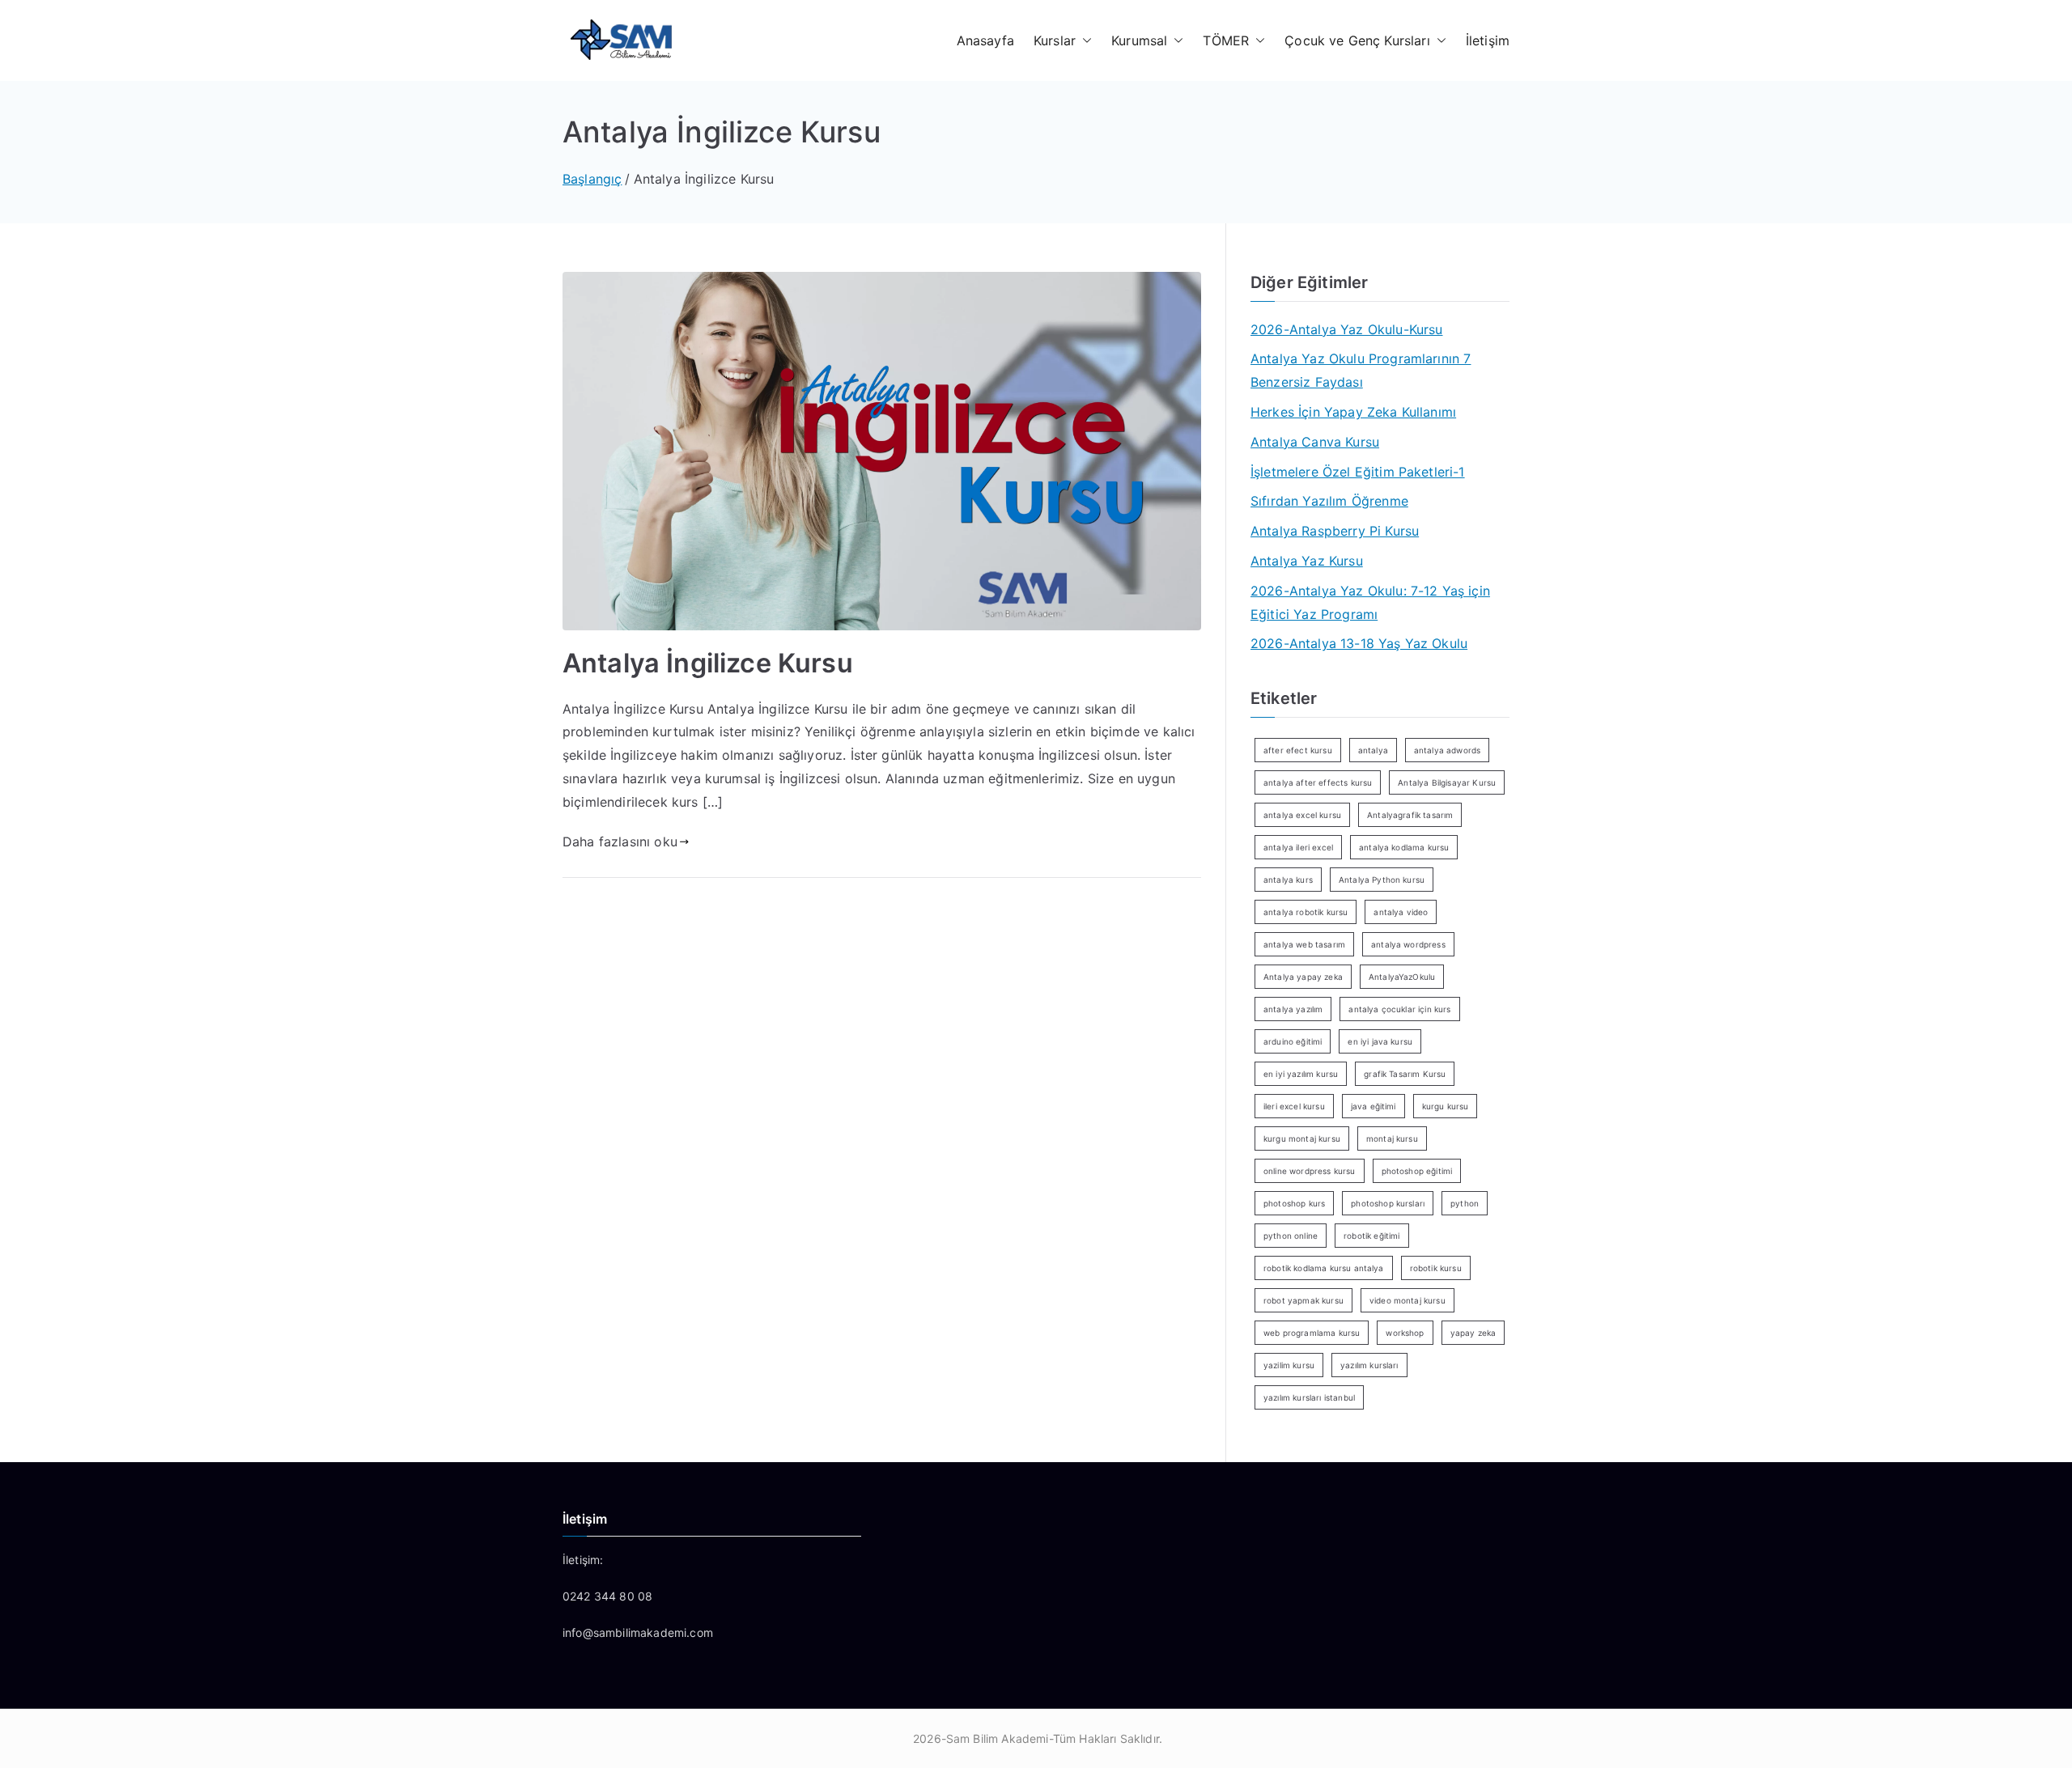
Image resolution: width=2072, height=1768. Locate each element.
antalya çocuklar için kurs (1399, 1009)
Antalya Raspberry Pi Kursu (1335, 531)
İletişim (1488, 40)
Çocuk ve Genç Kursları (1357, 40)
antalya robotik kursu (1306, 912)
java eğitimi (1374, 1106)
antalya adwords (1447, 750)
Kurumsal (1139, 40)
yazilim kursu (1289, 1365)
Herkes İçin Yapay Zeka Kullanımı (1353, 412)
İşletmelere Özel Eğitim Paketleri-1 (1358, 472)
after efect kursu (1298, 750)
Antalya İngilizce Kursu (708, 663)
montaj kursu (1392, 1138)
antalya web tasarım (1304, 944)
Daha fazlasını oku (620, 842)
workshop (1405, 1333)
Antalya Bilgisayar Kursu (1447, 782)
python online (1291, 1236)
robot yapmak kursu (1303, 1300)
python (1465, 1203)
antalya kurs (1288, 880)
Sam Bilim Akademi (998, 1738)
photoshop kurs (1294, 1203)
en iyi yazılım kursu (1301, 1074)
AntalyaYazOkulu (1402, 977)
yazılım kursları (1369, 1365)
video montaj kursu (1408, 1300)
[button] (1084, 41)
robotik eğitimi (1371, 1236)
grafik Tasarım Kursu (1405, 1074)
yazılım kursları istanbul (1309, 1397)
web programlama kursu (1312, 1333)
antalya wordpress (1408, 944)
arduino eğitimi (1293, 1041)
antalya (1373, 750)
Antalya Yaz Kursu (1307, 561)
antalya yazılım (1293, 1009)
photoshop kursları (1388, 1203)
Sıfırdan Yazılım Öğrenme (1329, 501)
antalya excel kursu (1302, 815)
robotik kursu (1436, 1268)
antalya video (1401, 912)
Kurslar (1055, 40)
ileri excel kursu (1294, 1106)
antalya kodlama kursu (1404, 847)
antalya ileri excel (1298, 847)
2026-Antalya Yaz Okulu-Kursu (1346, 329)
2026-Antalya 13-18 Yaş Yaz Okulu (1359, 643)
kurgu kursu (1446, 1106)
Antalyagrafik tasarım (1410, 815)
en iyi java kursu (1380, 1041)
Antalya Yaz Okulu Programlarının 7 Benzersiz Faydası (1361, 370)
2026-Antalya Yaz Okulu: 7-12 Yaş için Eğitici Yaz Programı (1370, 602)
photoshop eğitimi (1417, 1171)
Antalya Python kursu (1382, 880)
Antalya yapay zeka (1303, 977)
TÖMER (1226, 40)
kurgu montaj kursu (1302, 1138)
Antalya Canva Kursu (1315, 442)
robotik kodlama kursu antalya (1324, 1268)
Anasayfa (985, 40)
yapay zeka (1473, 1333)
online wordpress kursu (1310, 1171)
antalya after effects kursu (1318, 782)
